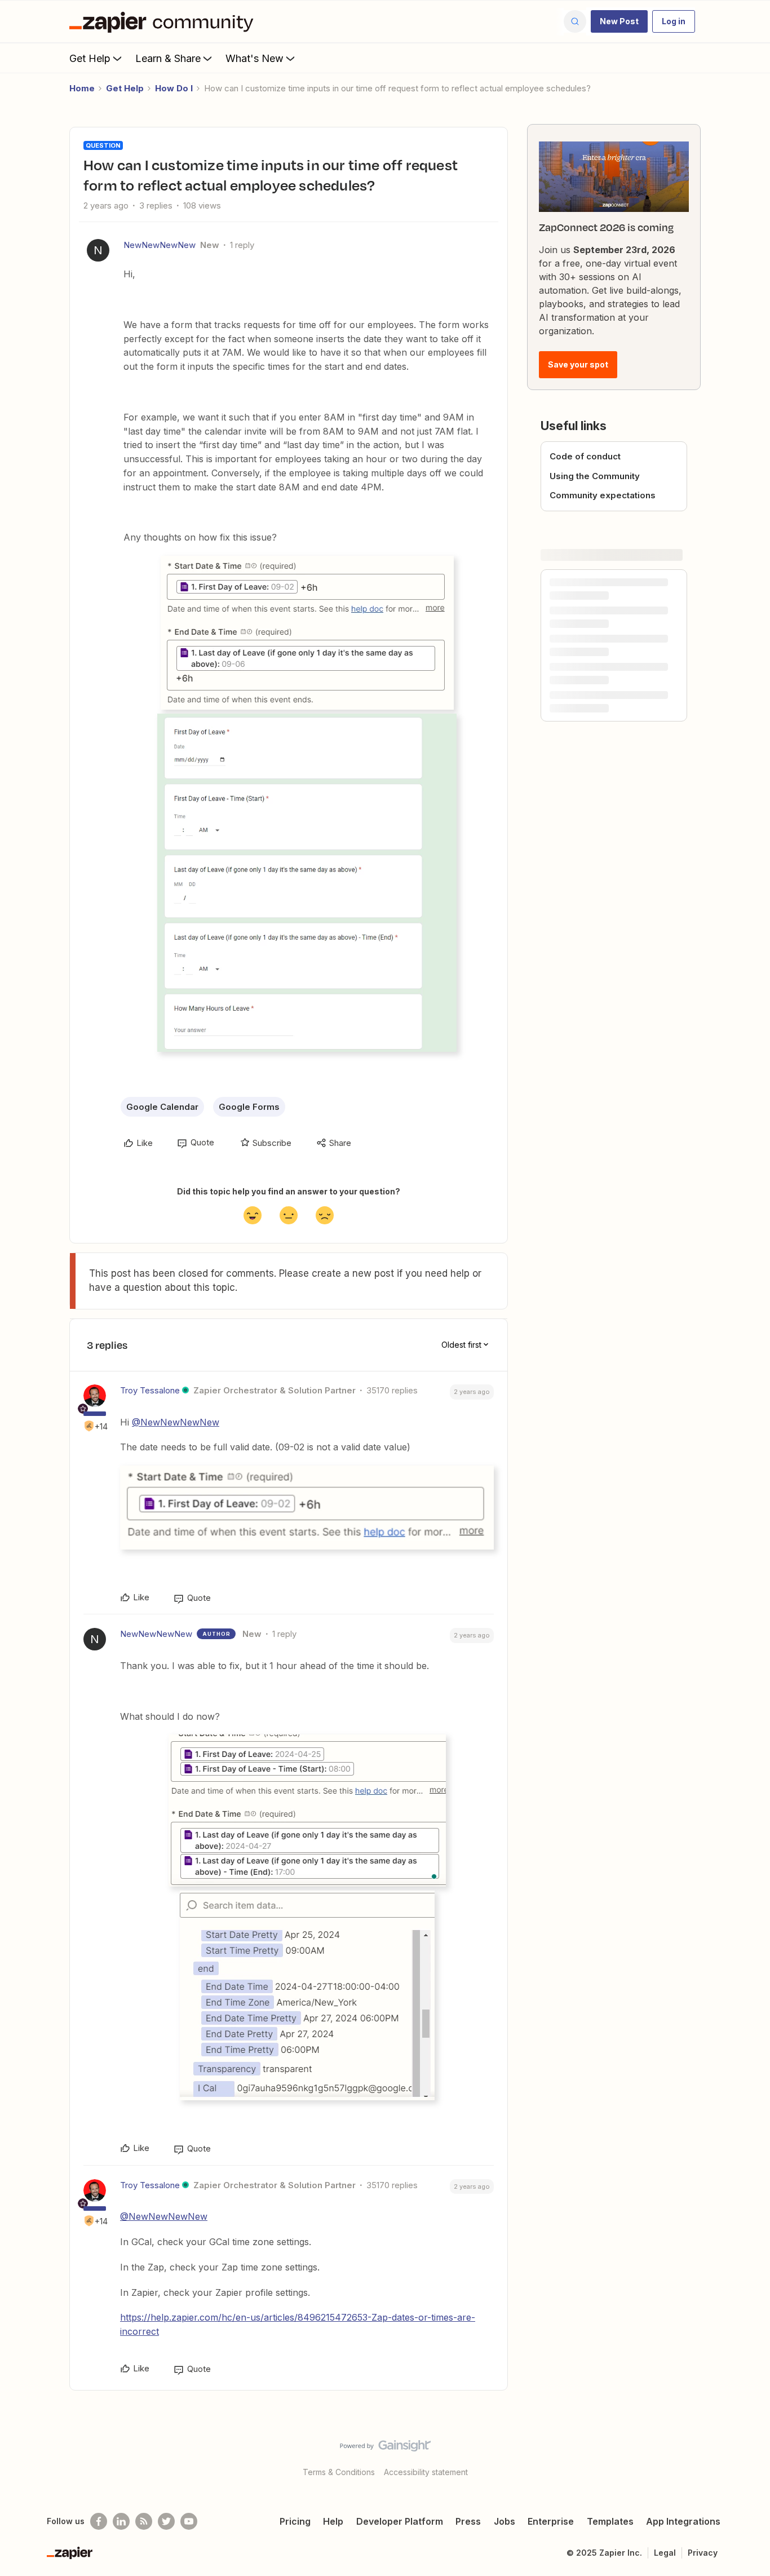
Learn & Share (168, 58)
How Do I (174, 88)
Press (468, 2521)
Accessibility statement (426, 2472)
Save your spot (578, 364)
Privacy (703, 2553)
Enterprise (551, 2521)
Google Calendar (162, 1107)
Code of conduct (585, 456)
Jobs (505, 2521)
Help (333, 2521)
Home (82, 88)
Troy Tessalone (150, 1390)
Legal (665, 2553)
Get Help (90, 58)
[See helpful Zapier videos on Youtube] (189, 2521)
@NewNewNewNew (176, 1422)
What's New (255, 58)
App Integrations (683, 2521)
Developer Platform (400, 2521)
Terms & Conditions (339, 2472)
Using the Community (595, 476)
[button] (619, 21)
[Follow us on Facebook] (99, 2521)
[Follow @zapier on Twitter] (166, 2521)
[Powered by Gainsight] (385, 2449)
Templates (610, 2521)
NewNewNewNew (160, 245)
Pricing (295, 2521)
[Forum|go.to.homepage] (164, 21)
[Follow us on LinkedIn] (121, 2521)
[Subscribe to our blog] (144, 2521)
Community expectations (603, 495)
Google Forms (249, 1107)
